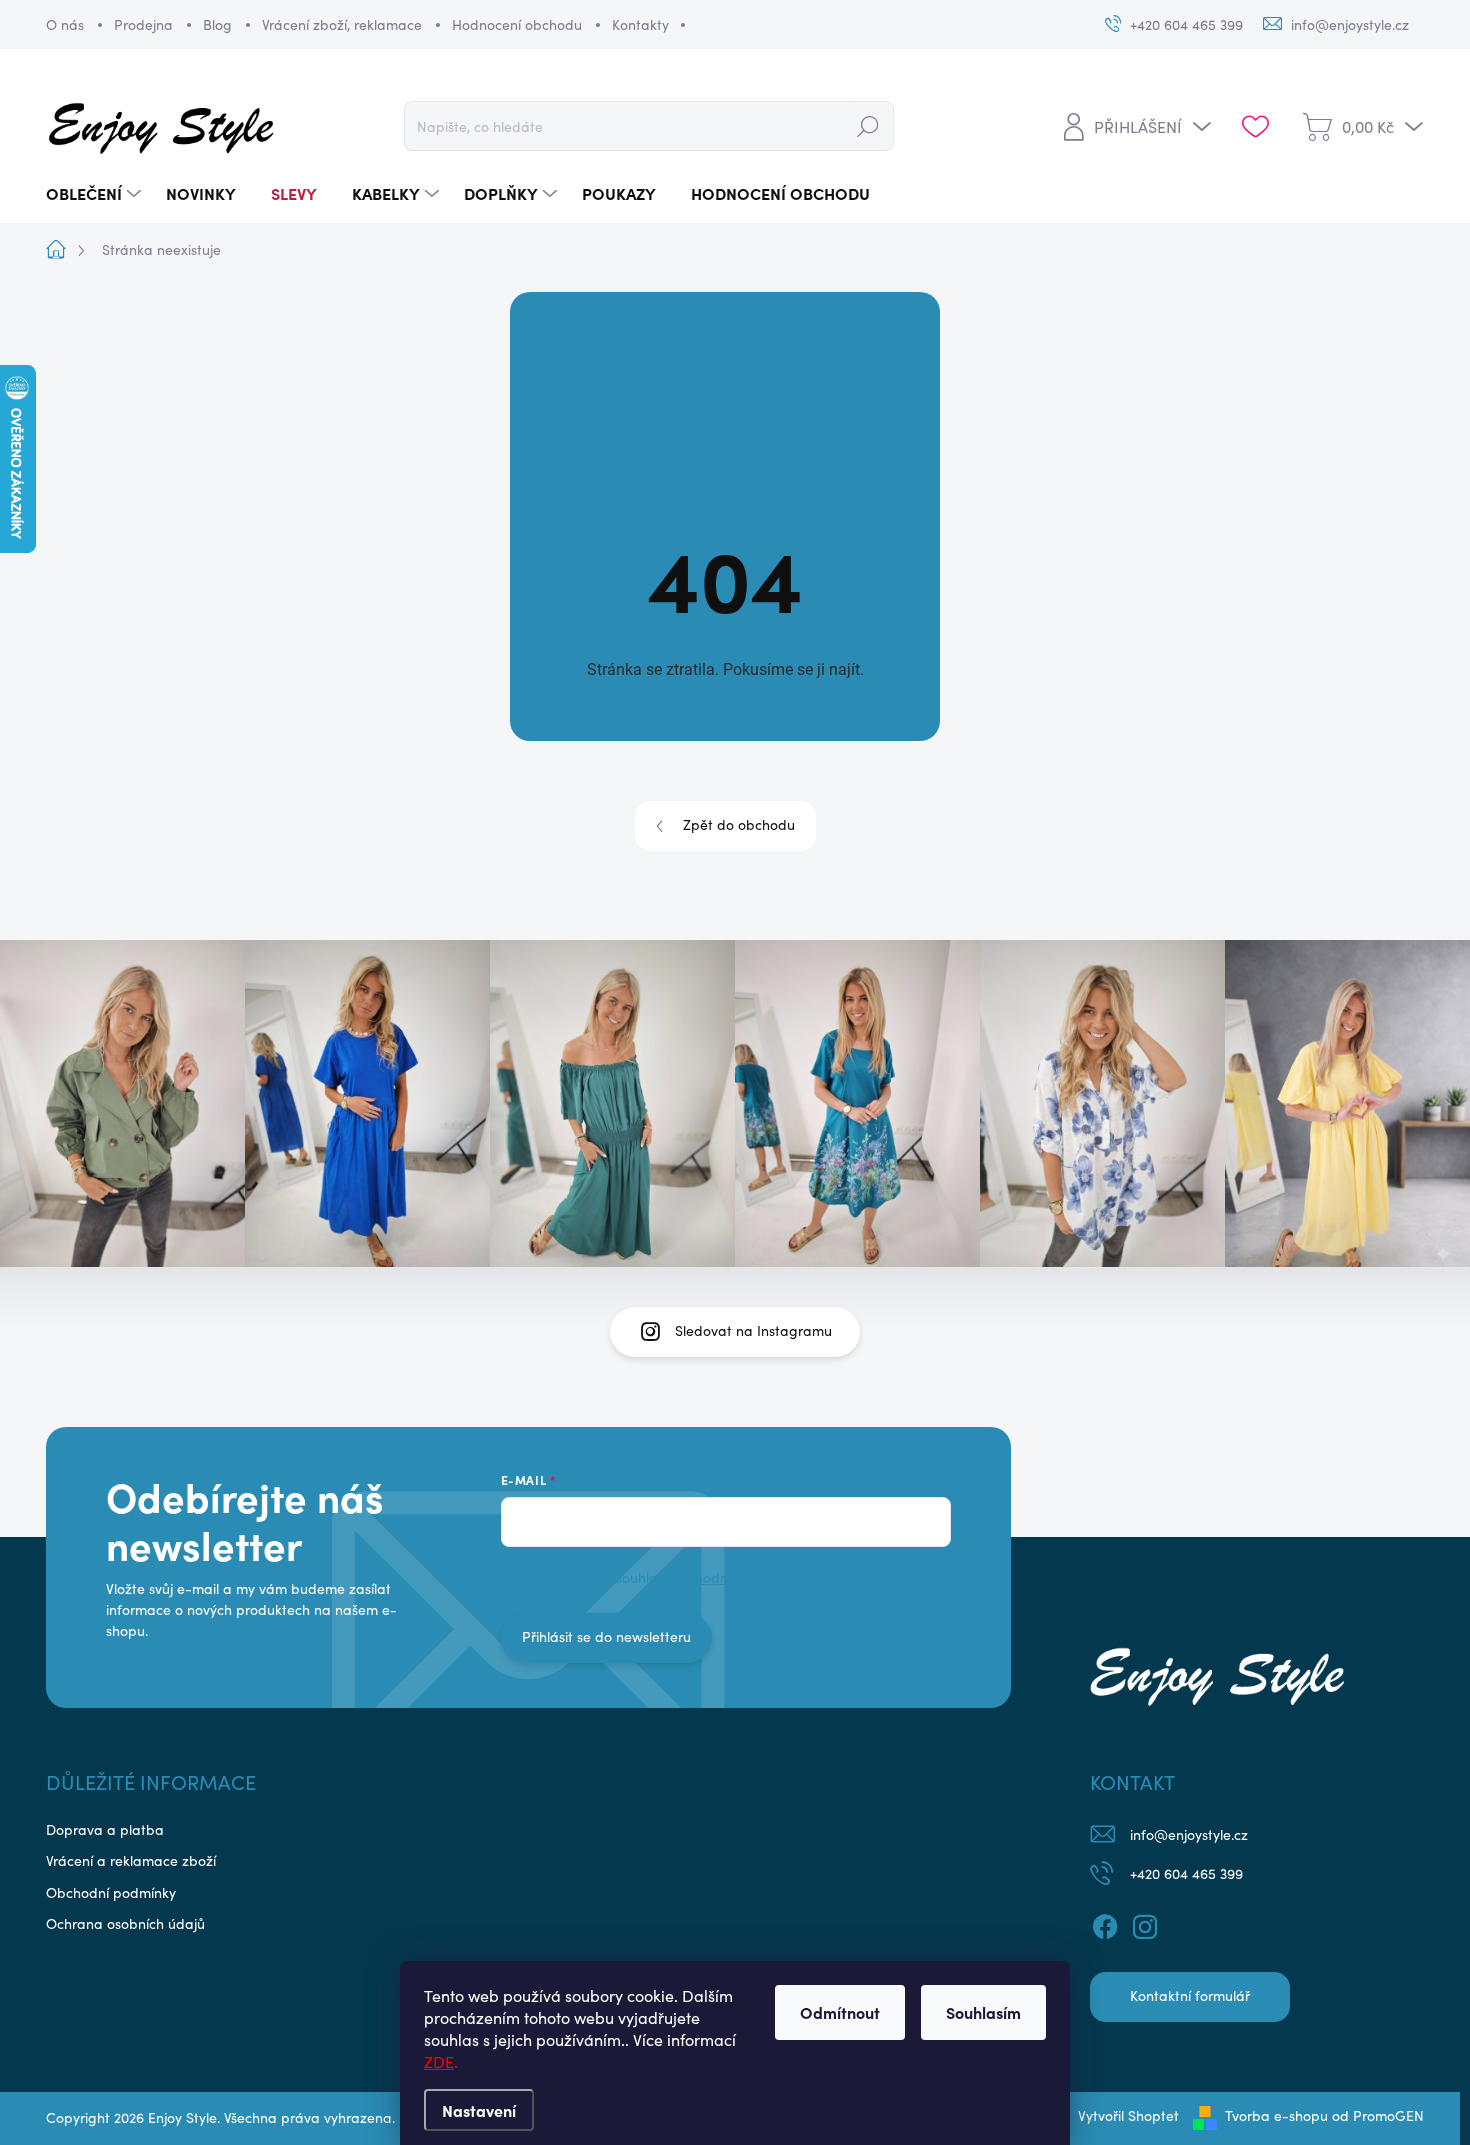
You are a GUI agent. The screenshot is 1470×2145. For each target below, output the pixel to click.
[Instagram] (1145, 1924)
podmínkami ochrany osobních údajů (813, 1577)
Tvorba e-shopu (1276, 2115)
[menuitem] (96, 193)
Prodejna (143, 24)
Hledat (868, 125)
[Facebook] (1105, 1924)
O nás (65, 24)
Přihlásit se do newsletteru (606, 1636)
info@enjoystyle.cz (1189, 1834)
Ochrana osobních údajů (125, 1923)
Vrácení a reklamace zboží (131, 1860)
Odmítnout (840, 2012)
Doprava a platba (105, 1829)
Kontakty (640, 24)
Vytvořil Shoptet (1128, 2115)
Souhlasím (983, 2012)
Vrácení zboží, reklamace (342, 24)
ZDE (439, 2061)
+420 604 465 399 (1186, 1873)
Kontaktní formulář (1190, 1995)
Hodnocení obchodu (517, 24)
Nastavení (479, 2110)
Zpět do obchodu (739, 824)
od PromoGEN (1378, 2115)
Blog (217, 24)
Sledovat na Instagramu (753, 1330)
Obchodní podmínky (111, 1892)
